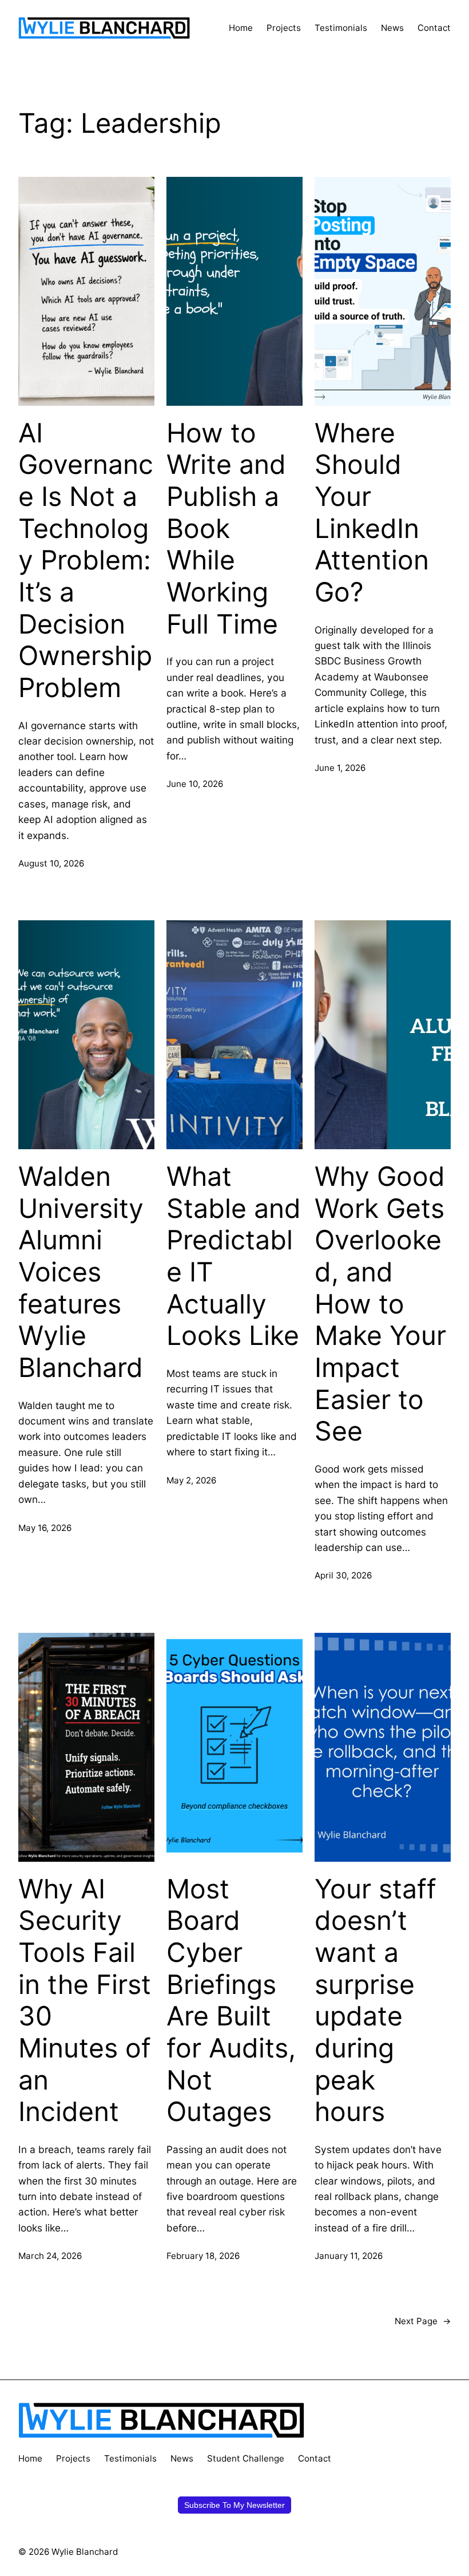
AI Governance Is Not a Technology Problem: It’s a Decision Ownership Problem (86, 560)
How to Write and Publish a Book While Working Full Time (226, 529)
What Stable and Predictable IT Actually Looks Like (234, 1256)
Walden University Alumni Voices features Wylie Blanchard (81, 1272)
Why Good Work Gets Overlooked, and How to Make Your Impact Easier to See (380, 1304)
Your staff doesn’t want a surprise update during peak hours (375, 2000)
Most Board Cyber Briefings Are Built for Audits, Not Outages (231, 2000)
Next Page (423, 2321)
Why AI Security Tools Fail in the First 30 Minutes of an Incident (85, 2000)
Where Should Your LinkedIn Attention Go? (372, 513)
